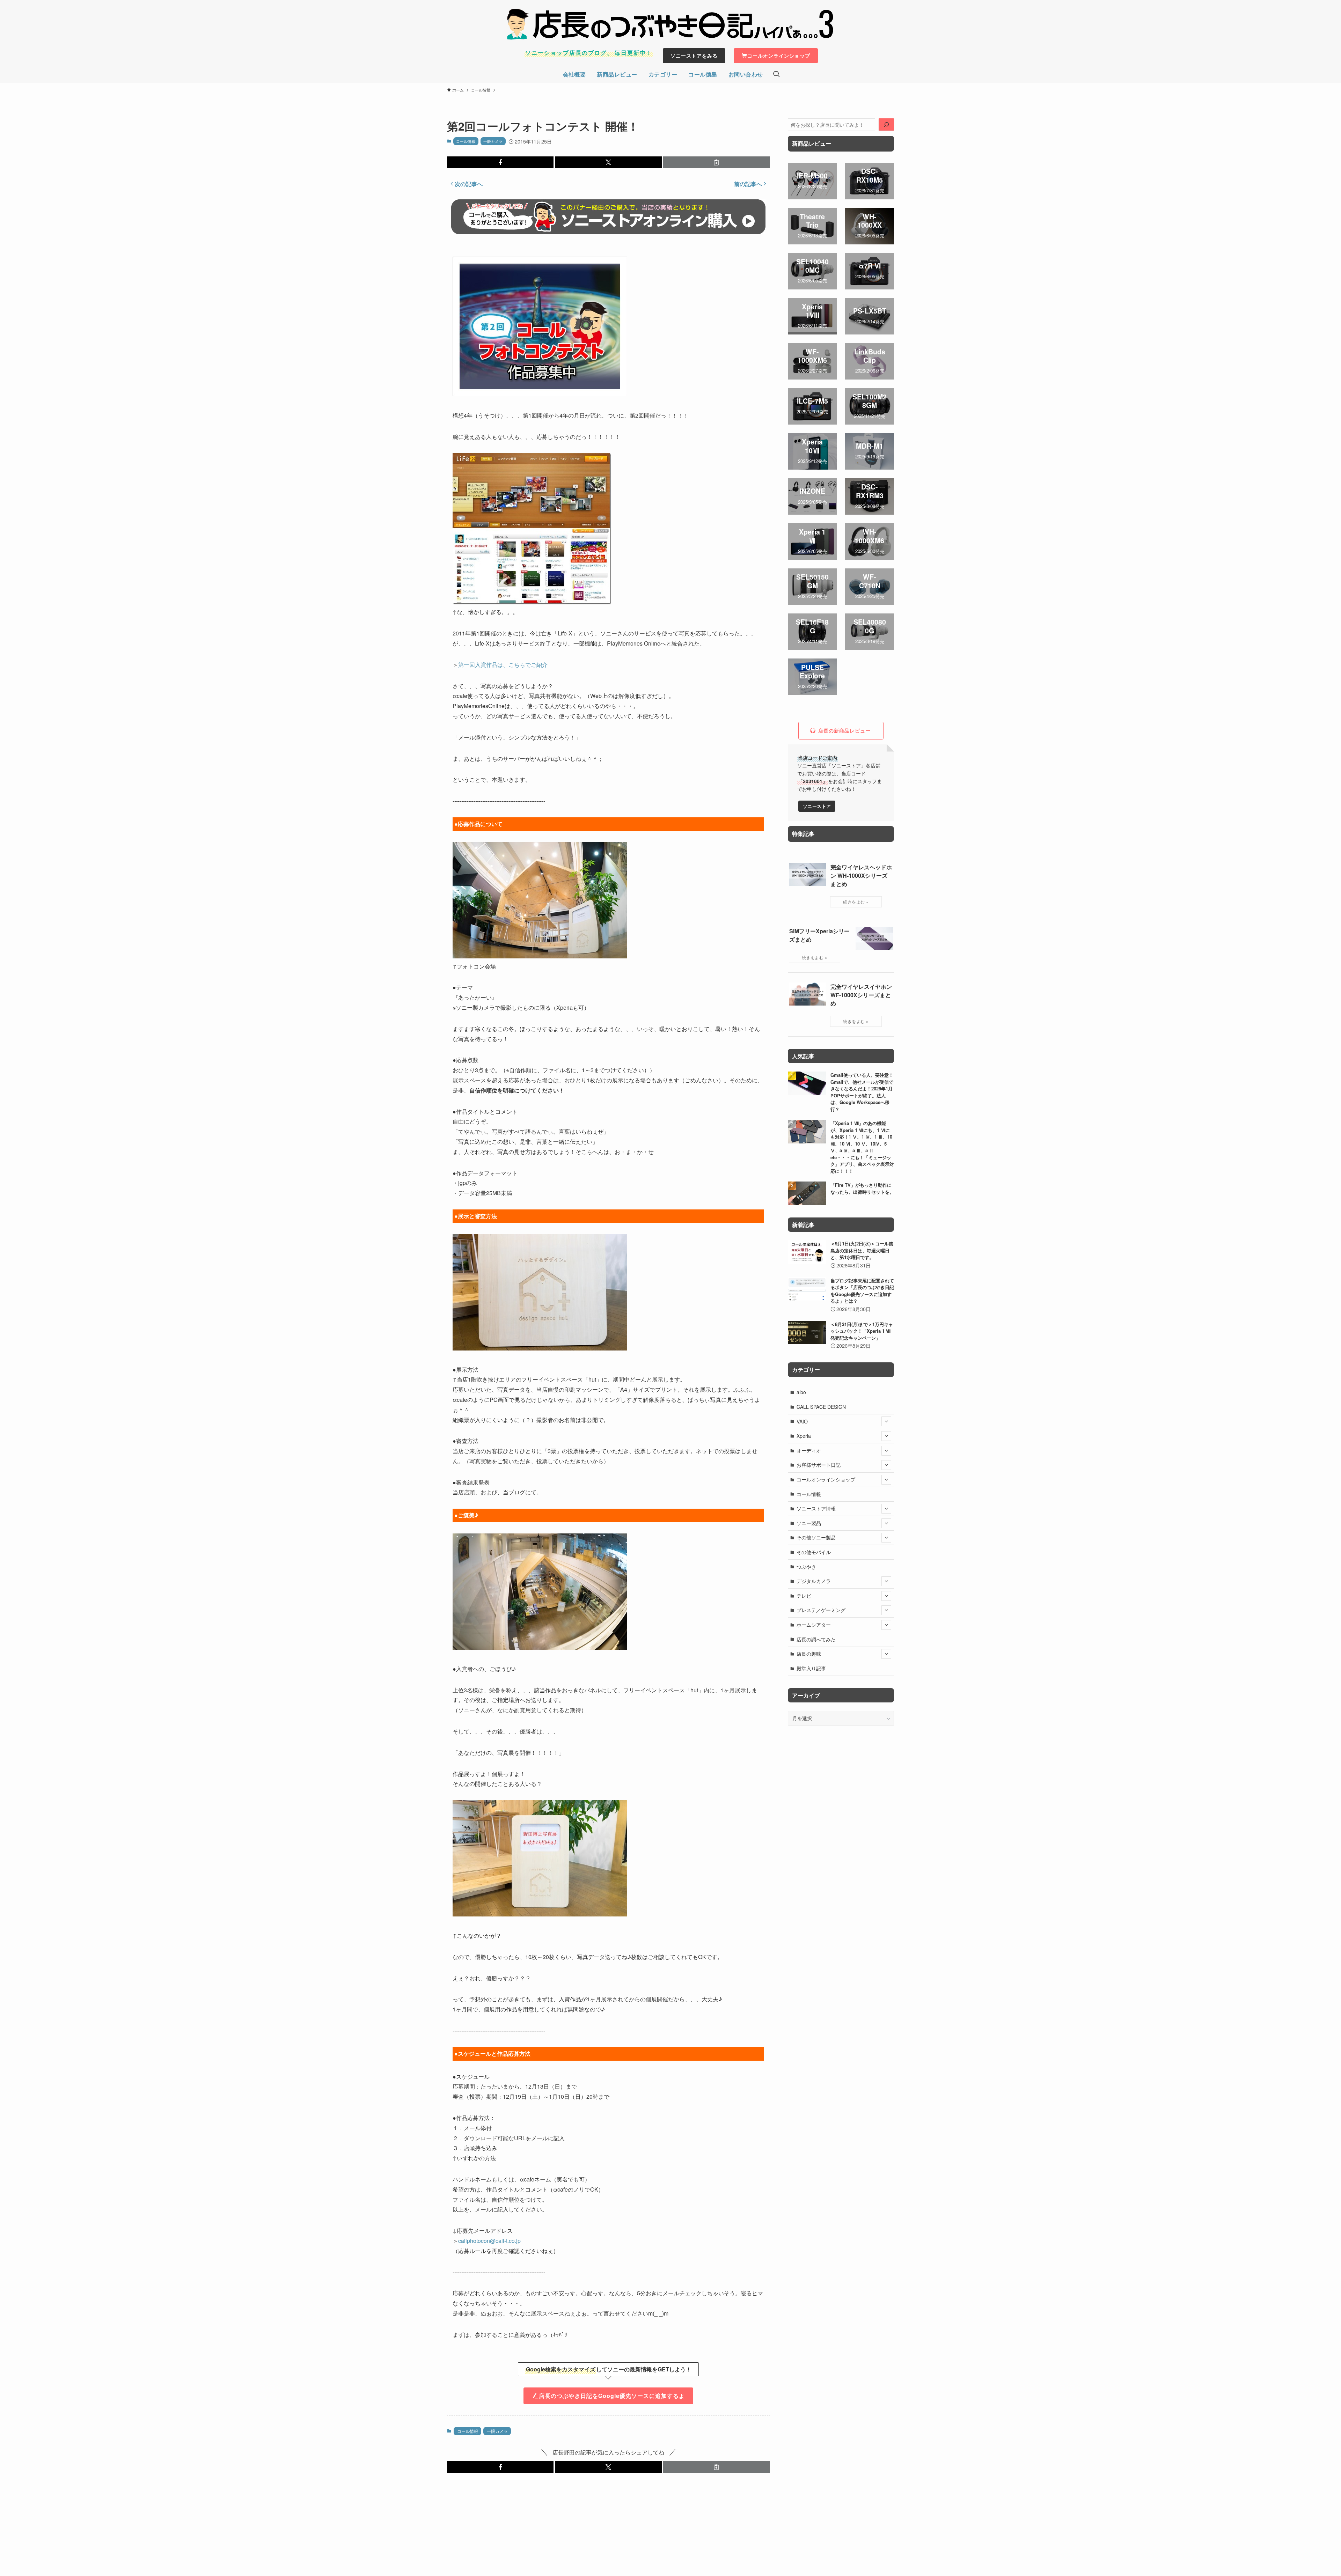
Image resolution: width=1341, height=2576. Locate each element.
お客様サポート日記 (819, 1465)
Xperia (804, 1436)
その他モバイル (814, 1552)
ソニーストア (817, 806)
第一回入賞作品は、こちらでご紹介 (503, 665)
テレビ (804, 1596)
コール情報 (466, 141)
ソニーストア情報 (816, 1508)
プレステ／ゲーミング (821, 1610)
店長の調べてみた (816, 1639)
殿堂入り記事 (811, 1668)
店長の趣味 (809, 1654)
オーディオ (809, 1450)
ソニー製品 (809, 1523)
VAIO (802, 1421)
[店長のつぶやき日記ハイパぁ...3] (670, 24)
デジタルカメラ (814, 1581)
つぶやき (806, 1567)
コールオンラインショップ (826, 1479)
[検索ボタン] (776, 74)
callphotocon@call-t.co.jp (489, 2241)
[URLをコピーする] (716, 162)
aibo (801, 1392)
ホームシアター (814, 1625)
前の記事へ (748, 184)
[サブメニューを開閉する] (886, 1421)
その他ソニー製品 (816, 1537)
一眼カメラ (493, 141)
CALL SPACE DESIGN (821, 1407)
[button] (500, 162)
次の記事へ (469, 184)
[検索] (886, 125)
